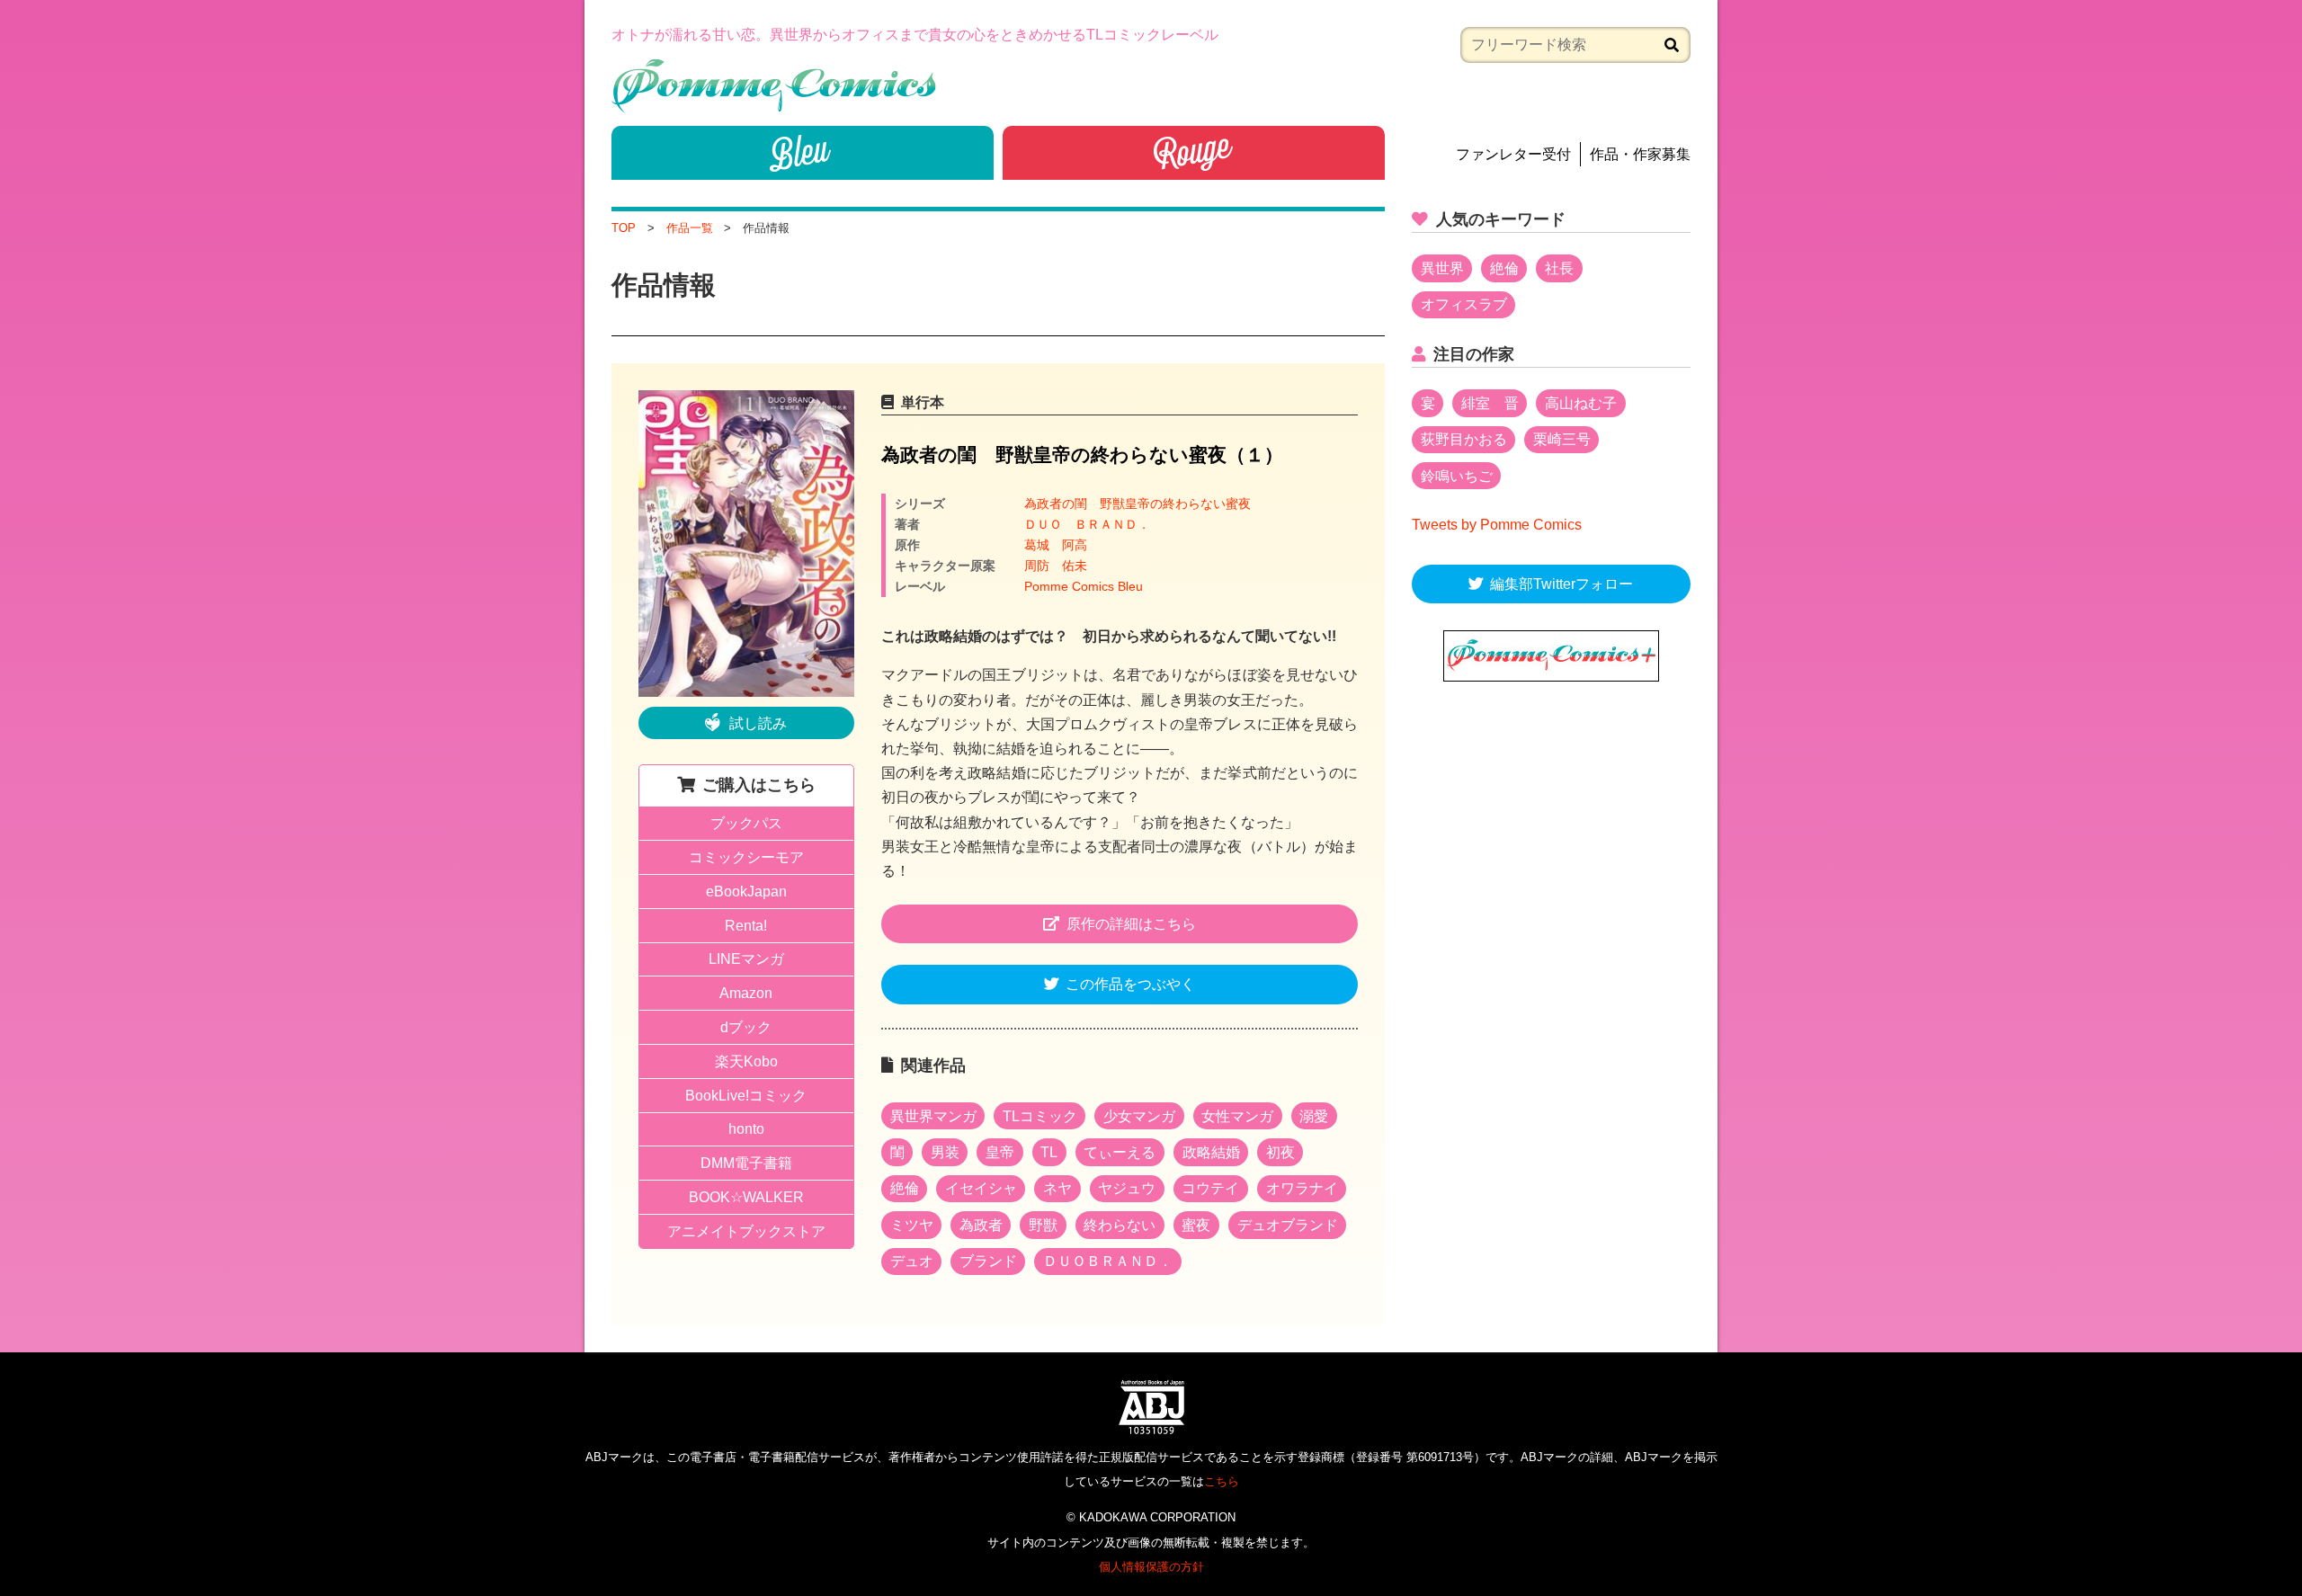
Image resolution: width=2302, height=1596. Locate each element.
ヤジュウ (1127, 1188)
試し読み (758, 723)
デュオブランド (1288, 1225)
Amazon (746, 993)
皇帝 (1000, 1152)
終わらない (1120, 1225)
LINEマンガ (746, 959)
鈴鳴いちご (1457, 476)
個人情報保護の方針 (1151, 1567)
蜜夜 (1196, 1225)
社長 (1559, 268)
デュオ (912, 1261)
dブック (746, 1027)
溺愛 (1314, 1116)
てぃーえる (1120, 1152)
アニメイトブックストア (746, 1231)
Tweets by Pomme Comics (1497, 525)
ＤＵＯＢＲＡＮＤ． (1108, 1261)
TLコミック (1040, 1116)
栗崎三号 (1562, 439)
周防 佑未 (1056, 566)
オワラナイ (1302, 1188)
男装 (945, 1152)
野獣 (1043, 1225)
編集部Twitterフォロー (1561, 584)
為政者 (981, 1225)
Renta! (746, 926)
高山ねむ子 (1581, 403)
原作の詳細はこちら (1131, 924)
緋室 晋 (1490, 403)
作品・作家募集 (1640, 154)
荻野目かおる (1464, 439)
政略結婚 (1211, 1152)
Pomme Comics (774, 86)
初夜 (1280, 1152)
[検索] (1672, 45)
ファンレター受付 (1513, 154)
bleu (803, 153)
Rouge (1194, 153)
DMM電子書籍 (746, 1163)
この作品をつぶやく (1130, 984)
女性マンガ (1237, 1116)
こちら (1222, 1481)
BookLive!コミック (746, 1096)
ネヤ (1057, 1188)
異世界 (1442, 268)
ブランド (988, 1261)
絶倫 (905, 1188)
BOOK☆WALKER (746, 1197)
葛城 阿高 (1056, 545)
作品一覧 (690, 228)
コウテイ (1210, 1188)
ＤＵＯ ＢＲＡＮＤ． (1087, 524)
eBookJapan (746, 892)
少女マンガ (1139, 1116)
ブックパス (746, 823)
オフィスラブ (1464, 304)
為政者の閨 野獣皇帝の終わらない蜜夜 (1138, 504)
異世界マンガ (933, 1116)
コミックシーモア (746, 857)
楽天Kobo (746, 1061)
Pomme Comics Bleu (1084, 586)
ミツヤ (912, 1225)
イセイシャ (981, 1188)
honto (746, 1129)
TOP (624, 228)
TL (1049, 1152)
